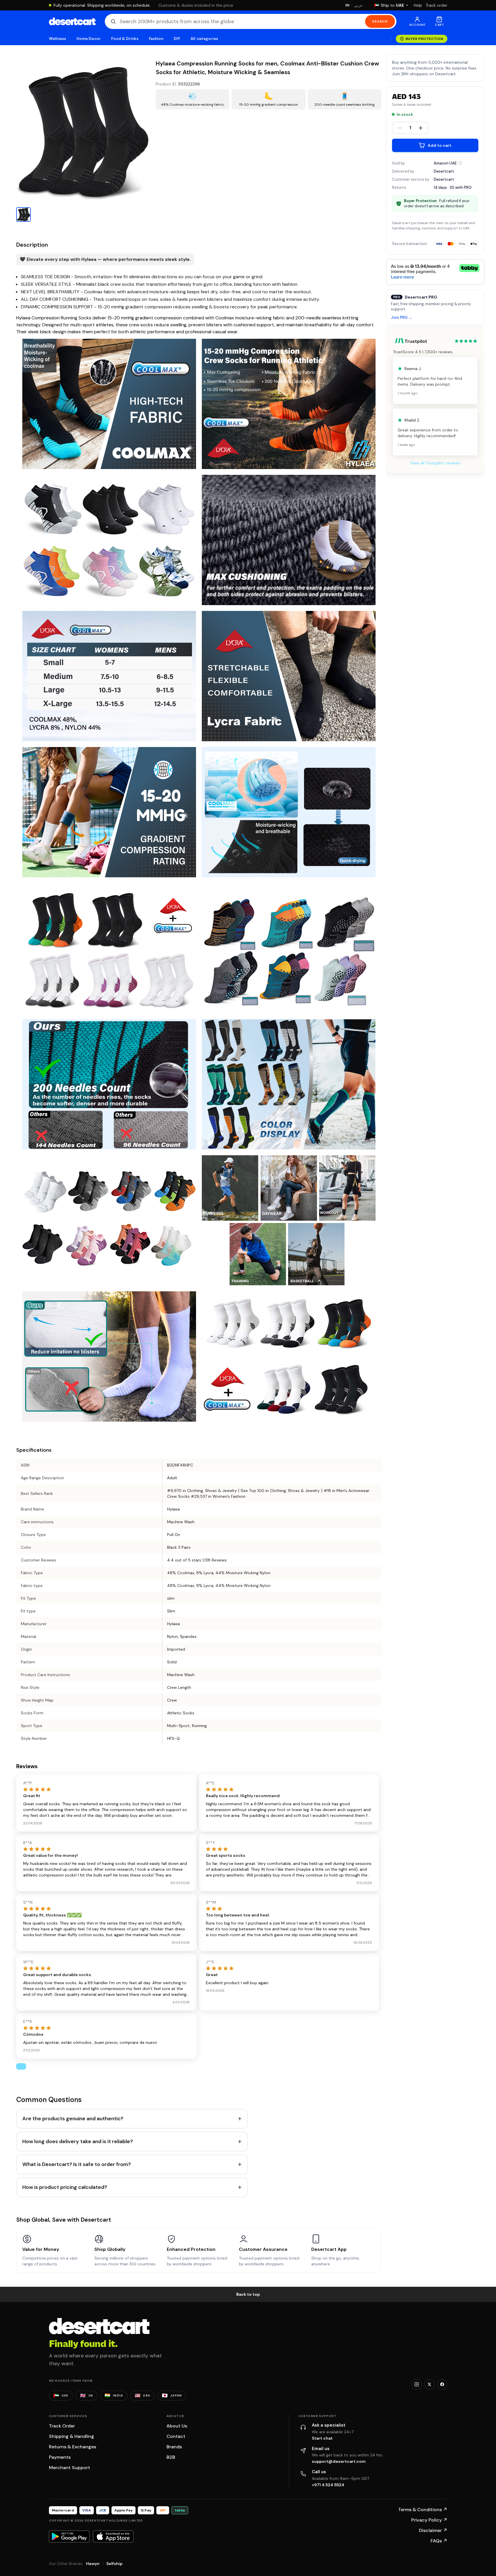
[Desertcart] (72, 21)
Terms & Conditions (423, 2510)
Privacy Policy (429, 2520)
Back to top (248, 2294)
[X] (429, 2384)
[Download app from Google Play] (69, 2536)
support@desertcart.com (339, 2461)
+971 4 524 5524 (328, 2485)
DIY (177, 39)
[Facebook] (442, 2384)
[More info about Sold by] (460, 163)
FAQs (439, 2541)
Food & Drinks (125, 39)
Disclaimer (433, 2530)
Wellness (58, 39)
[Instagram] (417, 2384)
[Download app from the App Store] (113, 2536)
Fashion (156, 39)
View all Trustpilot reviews (435, 463)
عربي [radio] (358, 5)
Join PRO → (402, 318)
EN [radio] (348, 5)
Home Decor (89, 39)
